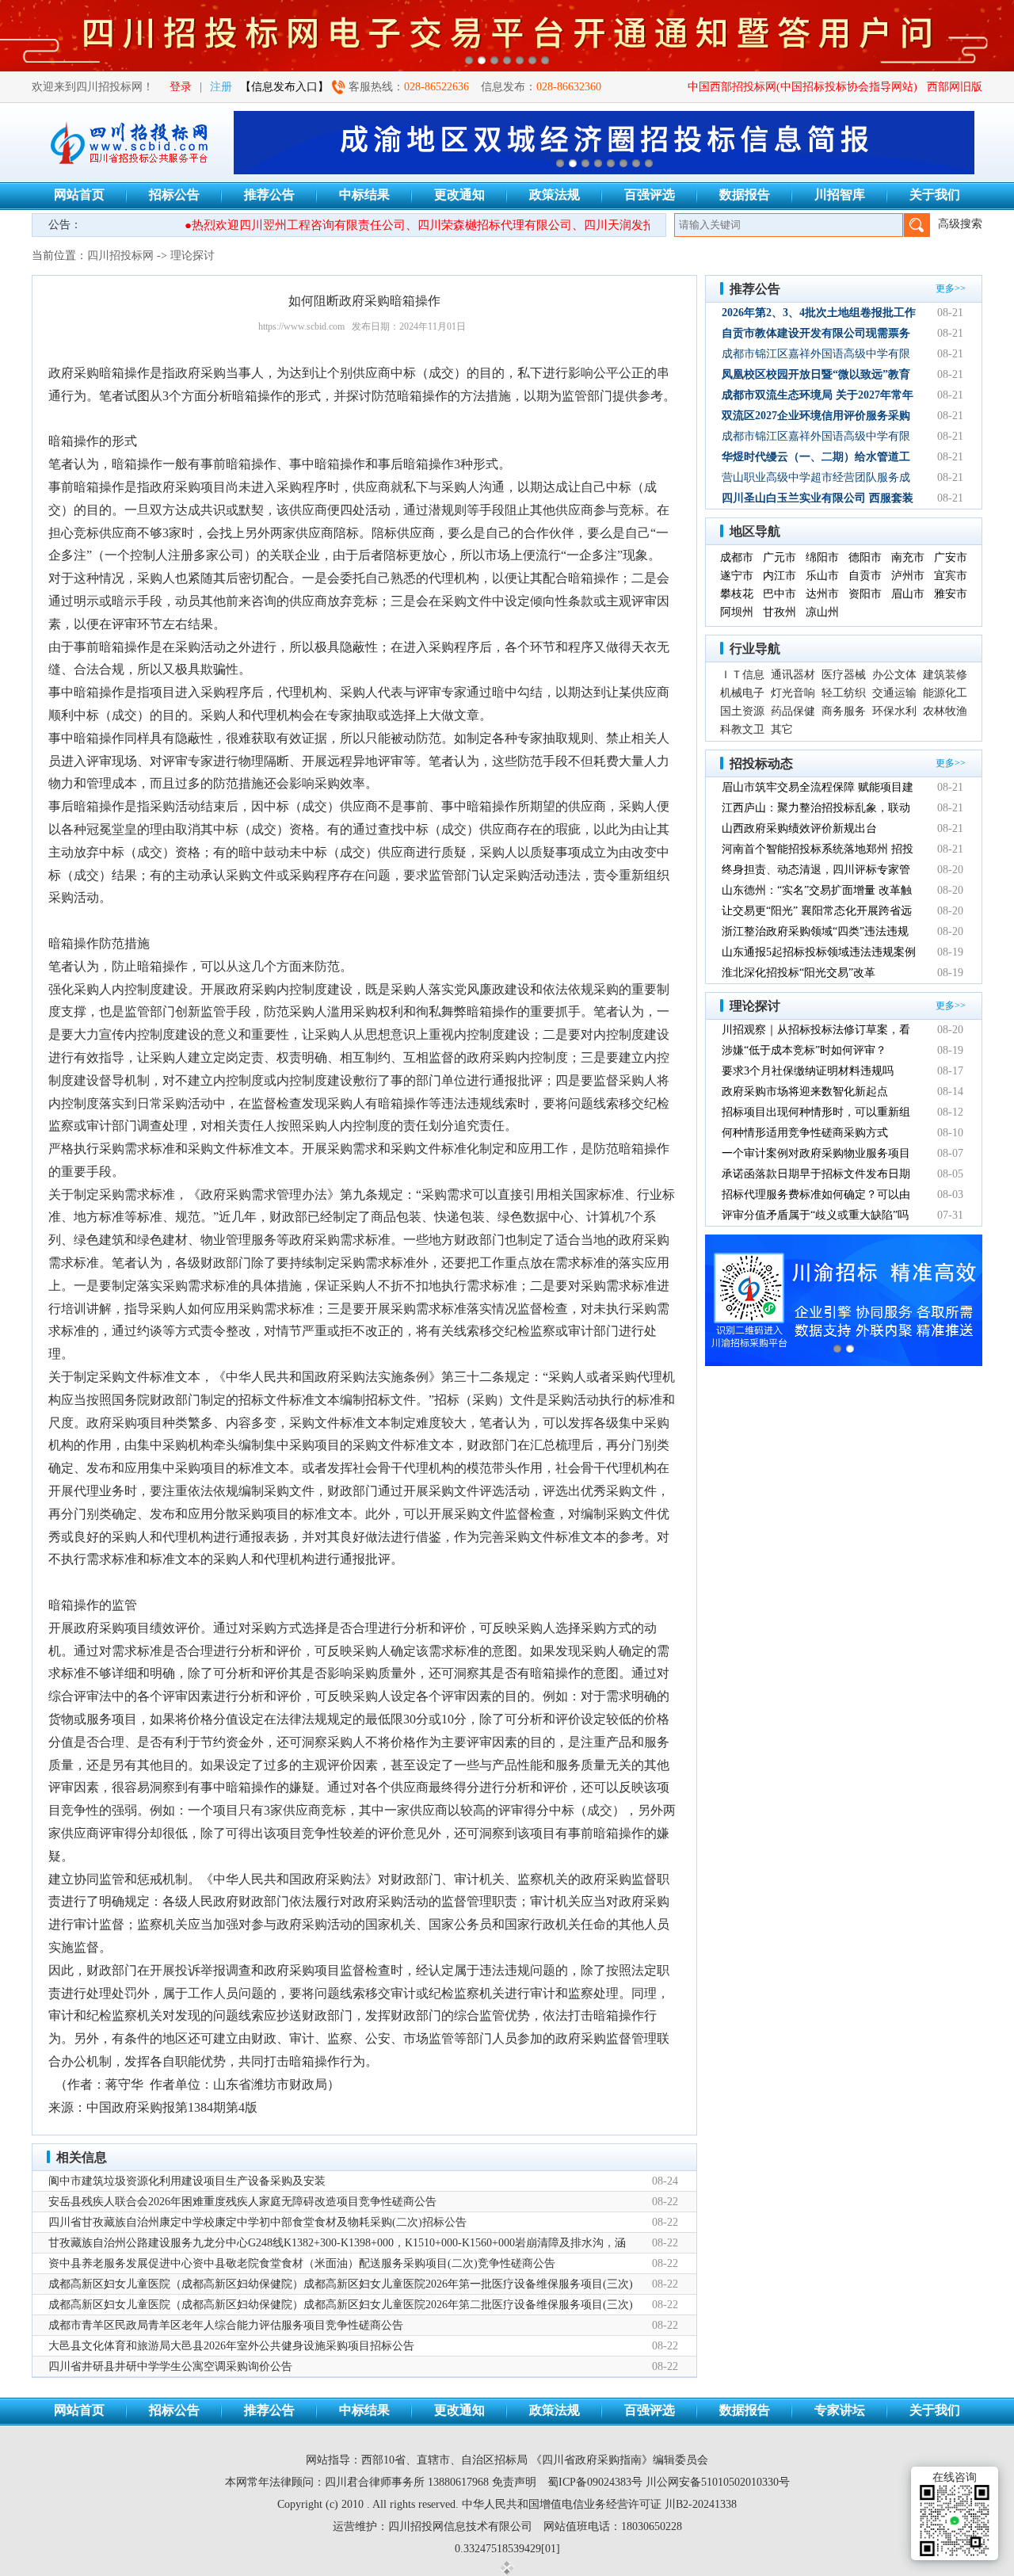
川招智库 (840, 195)
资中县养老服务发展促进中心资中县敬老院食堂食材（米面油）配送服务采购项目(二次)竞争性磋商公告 (302, 2263)
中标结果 (364, 195)
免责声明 (514, 2482)
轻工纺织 (844, 693)
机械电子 (742, 693)
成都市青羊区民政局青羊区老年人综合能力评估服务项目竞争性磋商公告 (226, 2325)
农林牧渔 (945, 711)
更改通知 (459, 195)
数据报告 (745, 195)
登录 (181, 87)
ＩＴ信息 (742, 675)
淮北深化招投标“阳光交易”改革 (799, 973)
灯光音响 (793, 693)
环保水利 (894, 711)
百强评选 (650, 195)
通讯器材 (793, 675)
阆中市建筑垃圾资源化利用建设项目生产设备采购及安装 (187, 2181)
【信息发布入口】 (284, 87)
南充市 (908, 557)
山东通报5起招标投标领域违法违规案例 (819, 952)
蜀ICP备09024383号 (595, 2482)
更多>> (951, 288)
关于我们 (935, 195)
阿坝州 (737, 612)
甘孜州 (780, 612)
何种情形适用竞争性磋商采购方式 (805, 1133)
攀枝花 (737, 594)
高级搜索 (960, 224)
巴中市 (780, 594)
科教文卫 (742, 729)
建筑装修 (945, 675)
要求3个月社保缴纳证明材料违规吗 (808, 1071)
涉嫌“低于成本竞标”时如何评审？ (804, 1050)
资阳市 (865, 594)
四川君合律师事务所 (375, 2482)
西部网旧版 (955, 87)
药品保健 (793, 711)
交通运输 (894, 693)
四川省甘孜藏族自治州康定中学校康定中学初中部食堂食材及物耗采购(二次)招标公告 (257, 2222)
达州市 (822, 594)
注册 (221, 87)
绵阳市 (822, 557)
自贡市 (865, 576)
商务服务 (844, 711)
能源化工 (945, 693)
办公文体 (894, 675)
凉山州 (822, 612)
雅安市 (951, 594)
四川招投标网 (120, 256)
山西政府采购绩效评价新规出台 (799, 828)
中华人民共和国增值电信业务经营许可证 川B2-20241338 (599, 2504)
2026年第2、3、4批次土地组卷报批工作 (819, 313)
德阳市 (865, 557)
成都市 (737, 557)
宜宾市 (951, 576)
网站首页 (79, 195)
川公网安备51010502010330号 (718, 2482)
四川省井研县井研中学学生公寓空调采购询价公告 (170, 2366)
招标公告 (174, 195)
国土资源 (742, 711)
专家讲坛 (840, 2410)
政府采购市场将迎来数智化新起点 (805, 1091)
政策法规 (555, 195)
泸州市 (908, 576)
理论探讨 (193, 256)
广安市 (951, 557)
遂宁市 (737, 576)
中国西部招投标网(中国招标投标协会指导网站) (802, 87)
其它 (782, 729)
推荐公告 (269, 195)
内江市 (780, 576)
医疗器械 (844, 675)
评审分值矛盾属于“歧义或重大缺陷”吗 (815, 1215)
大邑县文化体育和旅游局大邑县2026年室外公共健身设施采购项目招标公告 (231, 2346)
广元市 (780, 557)
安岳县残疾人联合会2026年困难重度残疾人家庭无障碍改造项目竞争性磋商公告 (242, 2202)
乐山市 (822, 576)
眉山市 (908, 594)
